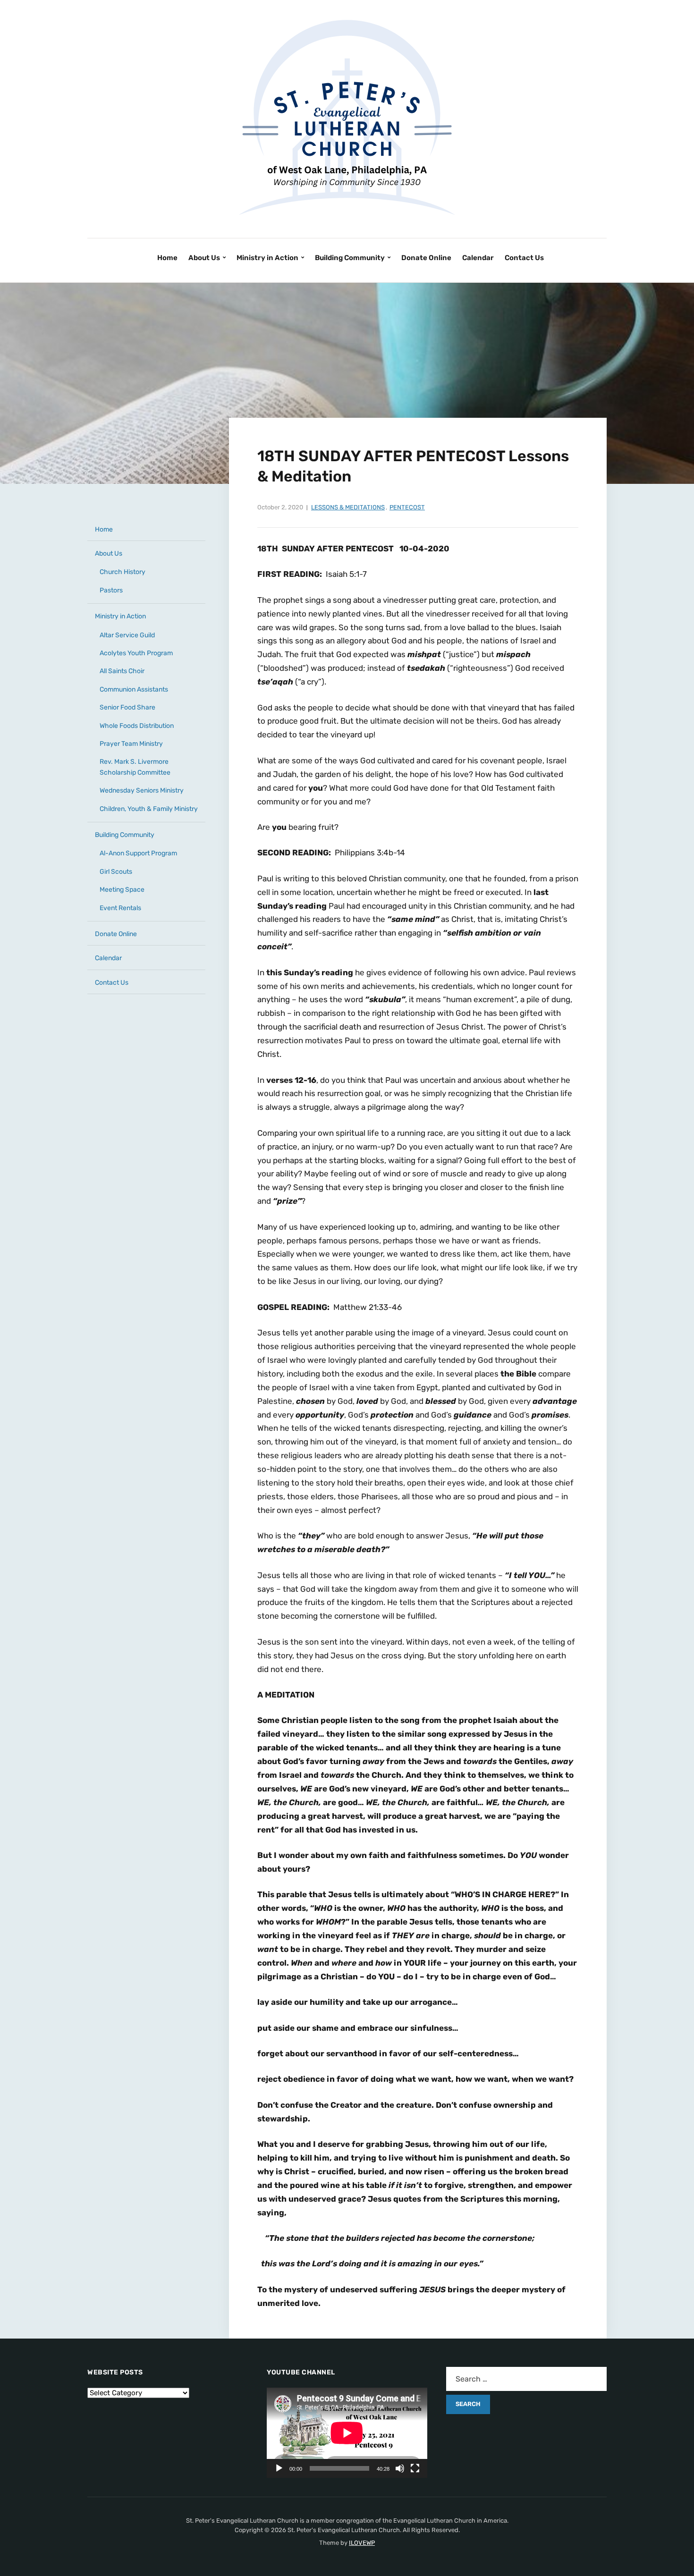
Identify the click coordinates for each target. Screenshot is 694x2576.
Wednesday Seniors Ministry (142, 790)
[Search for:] (526, 2379)
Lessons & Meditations (348, 507)
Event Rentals (120, 908)
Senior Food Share (127, 707)
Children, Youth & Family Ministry (149, 809)
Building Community (350, 258)
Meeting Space (122, 890)
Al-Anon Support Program (138, 853)
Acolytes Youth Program (136, 653)
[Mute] (400, 2468)
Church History (123, 572)
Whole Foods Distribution (137, 726)
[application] (347, 2433)
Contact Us (524, 258)
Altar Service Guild (127, 635)
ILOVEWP (362, 2543)
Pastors (111, 590)
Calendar (478, 258)
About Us (204, 258)
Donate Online (426, 258)
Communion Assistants (134, 689)
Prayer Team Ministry (131, 744)
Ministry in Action (267, 258)
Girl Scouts (116, 872)
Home (167, 258)
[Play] (279, 2468)
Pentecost (407, 507)
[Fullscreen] (415, 2468)
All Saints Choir (122, 671)
